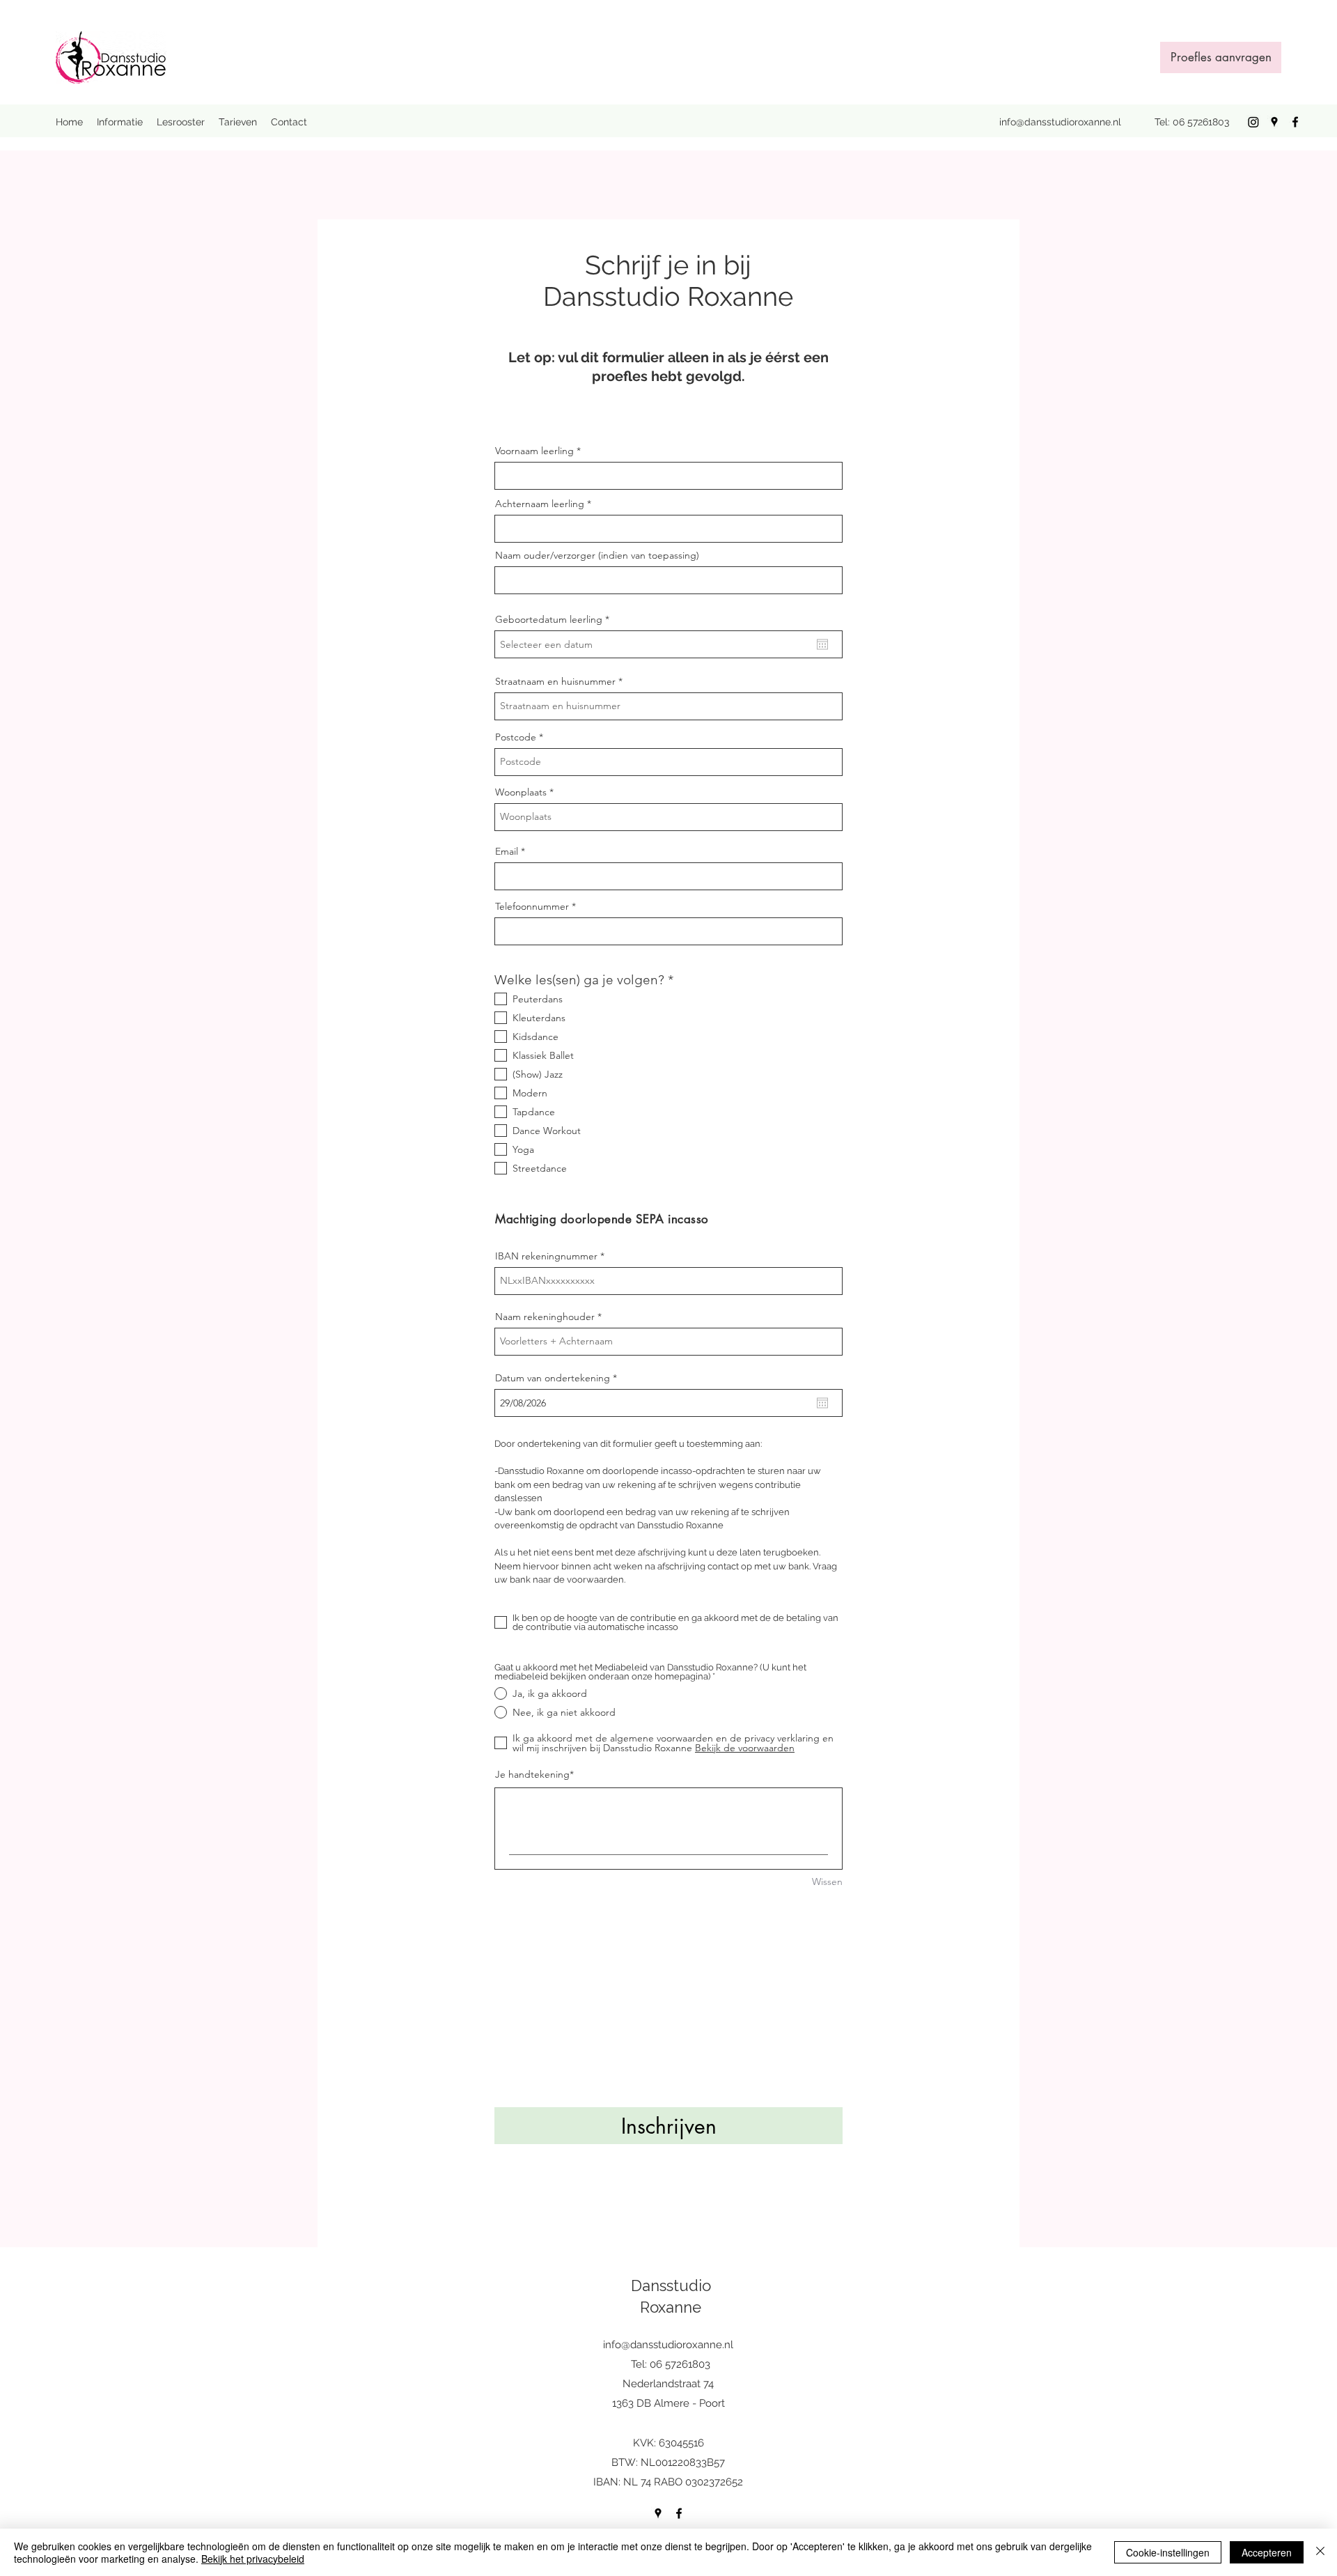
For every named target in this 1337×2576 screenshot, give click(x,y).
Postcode (516, 737)
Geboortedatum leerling (555, 619)
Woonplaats (521, 792)
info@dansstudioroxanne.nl (1060, 122)
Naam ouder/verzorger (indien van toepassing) (597, 555)
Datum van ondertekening (559, 1378)
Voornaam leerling (534, 451)
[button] (120, 122)
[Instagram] (1253, 122)
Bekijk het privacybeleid (253, 2559)
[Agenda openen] (822, 644)
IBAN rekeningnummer (546, 1256)
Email (507, 851)
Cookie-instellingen (1168, 2552)
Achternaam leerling (540, 504)
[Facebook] (1295, 122)
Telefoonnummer (532, 906)
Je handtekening (532, 1774)
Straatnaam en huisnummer (555, 681)
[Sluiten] (1320, 2552)
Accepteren (1267, 2552)
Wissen (827, 1881)
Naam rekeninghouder (545, 1317)
